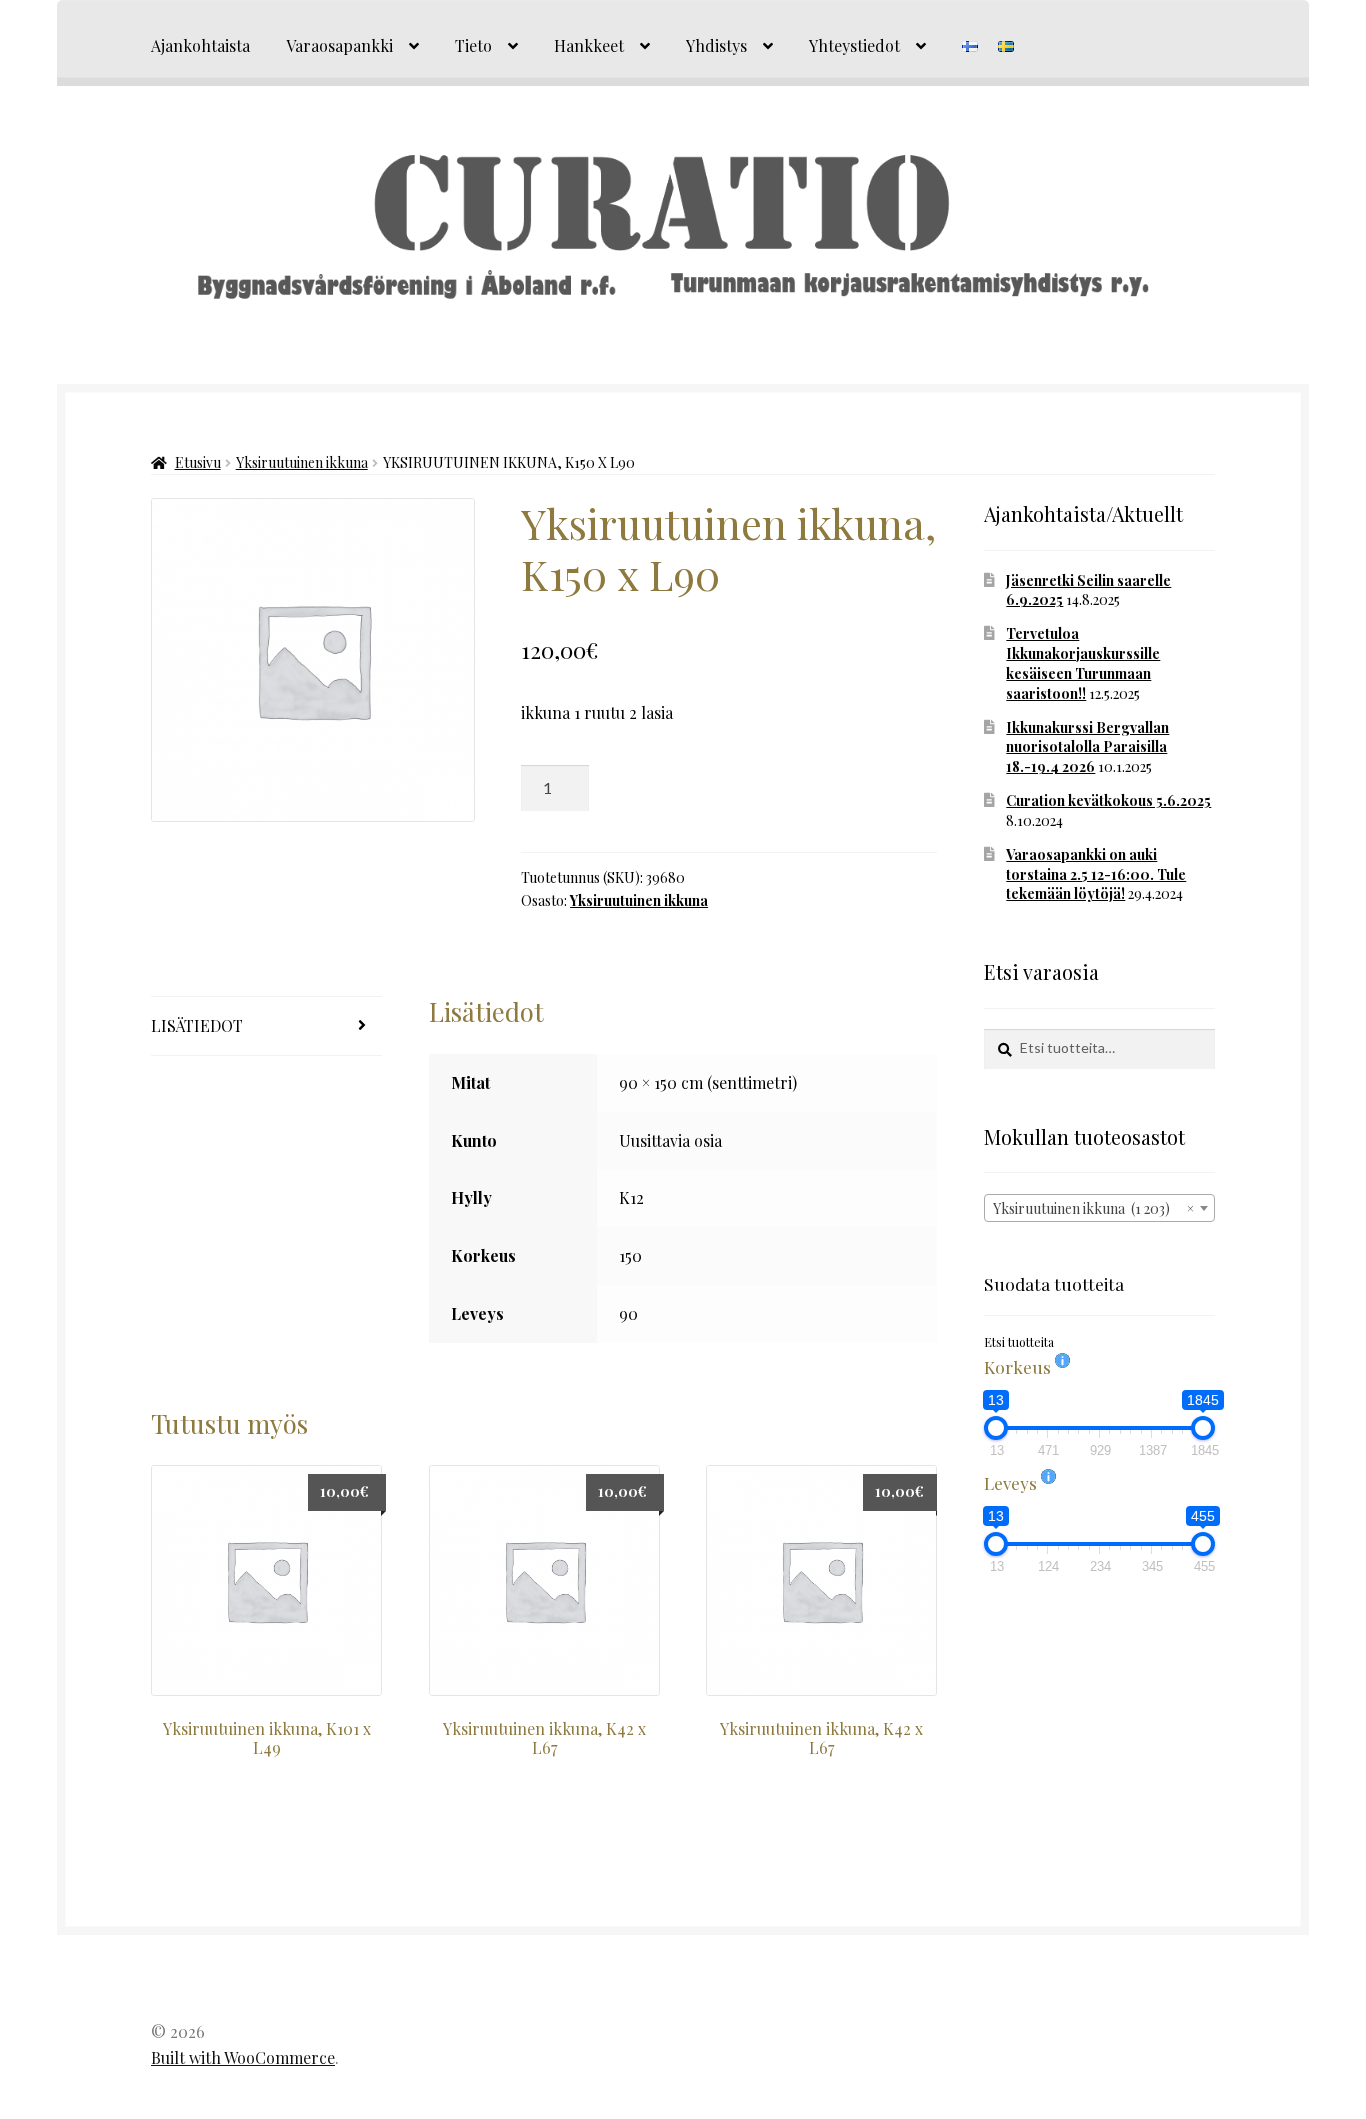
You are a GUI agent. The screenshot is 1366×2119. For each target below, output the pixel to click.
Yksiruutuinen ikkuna (302, 462)
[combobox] (1099, 1208)
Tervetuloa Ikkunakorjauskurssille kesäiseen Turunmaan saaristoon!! (1083, 663)
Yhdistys (716, 45)
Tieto (473, 45)
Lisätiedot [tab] (197, 1025)
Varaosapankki (339, 45)
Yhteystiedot (854, 45)
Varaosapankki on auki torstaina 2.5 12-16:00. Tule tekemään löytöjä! (1096, 874)
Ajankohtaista (200, 45)
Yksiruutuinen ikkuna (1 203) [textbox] (1093, 1208)
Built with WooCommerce (243, 2057)
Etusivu (198, 462)
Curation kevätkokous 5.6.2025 (1108, 800)
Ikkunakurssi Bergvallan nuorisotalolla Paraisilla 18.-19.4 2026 (1087, 747)
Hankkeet (589, 45)
